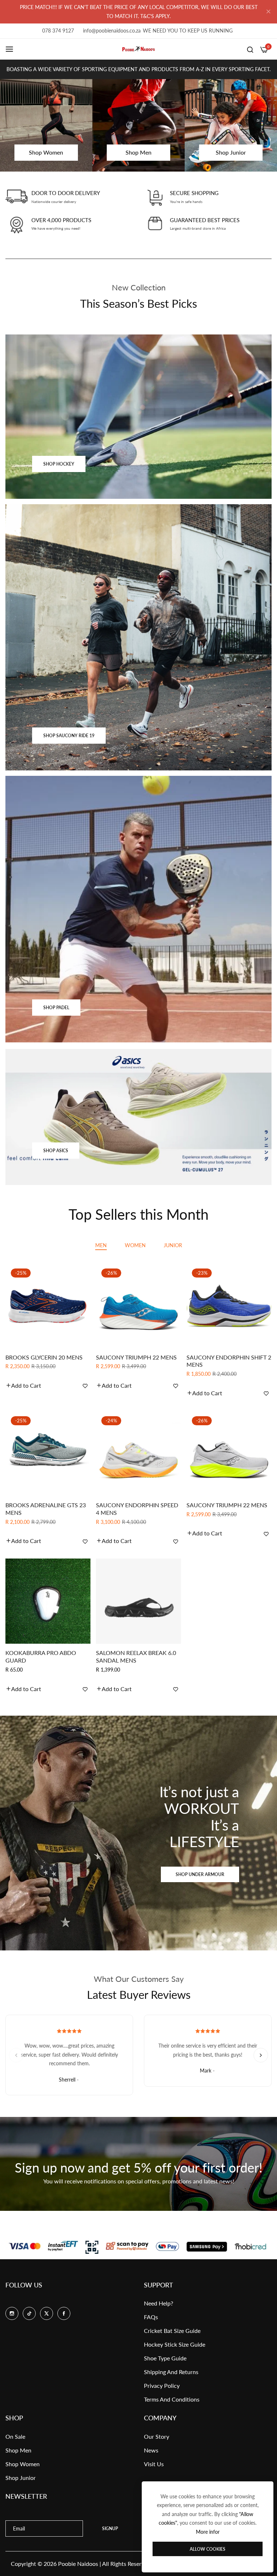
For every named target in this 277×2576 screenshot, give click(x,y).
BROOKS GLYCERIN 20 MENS (44, 1357)
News (151, 2450)
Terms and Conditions (172, 2399)
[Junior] (231, 125)
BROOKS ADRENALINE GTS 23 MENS (46, 1509)
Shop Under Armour (200, 1874)
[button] (23, 1386)
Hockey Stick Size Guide (175, 2344)
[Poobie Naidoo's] (138, 49)
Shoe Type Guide (165, 2358)
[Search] (250, 49)
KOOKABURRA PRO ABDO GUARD (41, 1656)
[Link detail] (138, 417)
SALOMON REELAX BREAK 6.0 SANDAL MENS (136, 1656)
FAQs (151, 2317)
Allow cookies (208, 2549)
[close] (268, 12)
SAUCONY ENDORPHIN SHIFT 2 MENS (229, 1361)
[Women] (46, 125)
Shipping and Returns (171, 2372)
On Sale (15, 2436)
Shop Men (18, 2450)
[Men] (138, 125)
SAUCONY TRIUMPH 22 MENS (136, 1357)
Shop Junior (21, 2478)
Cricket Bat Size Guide (172, 2331)
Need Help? (159, 2303)
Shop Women (23, 2464)
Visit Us (154, 2464)
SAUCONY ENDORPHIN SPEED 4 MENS (137, 1509)
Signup (110, 2529)
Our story (157, 2436)
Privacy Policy (162, 2385)
